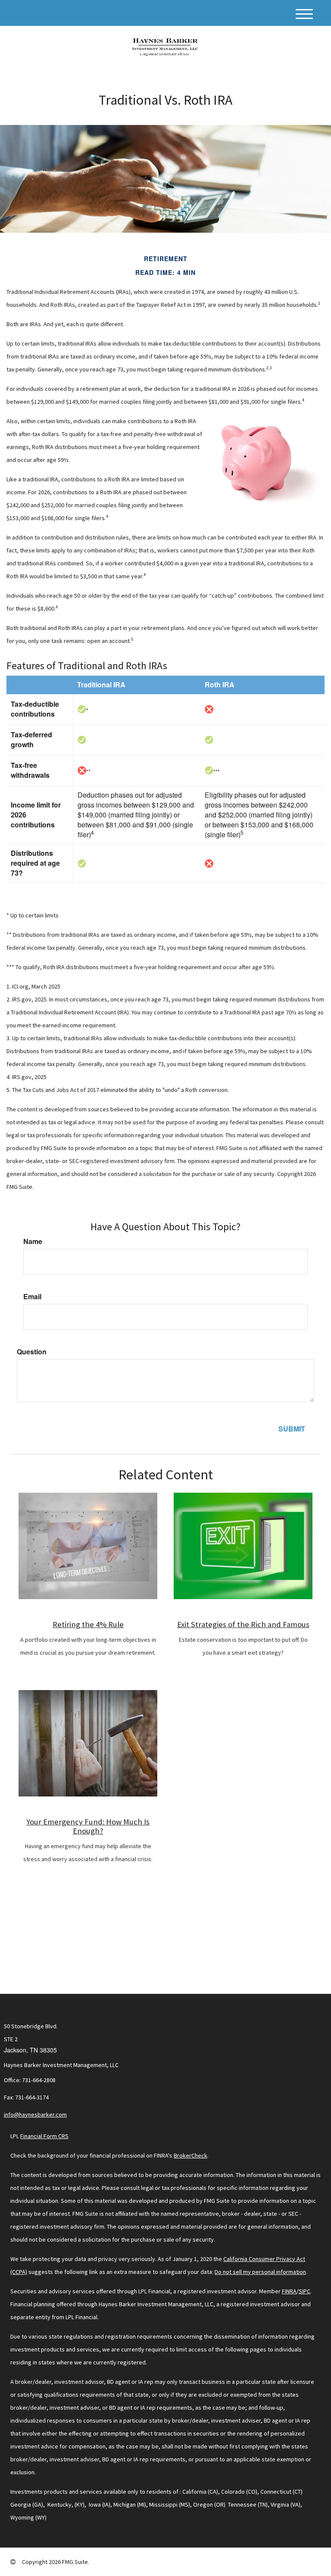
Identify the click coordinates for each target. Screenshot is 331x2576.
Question (32, 1352)
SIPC (304, 2291)
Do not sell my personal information (260, 2272)
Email (32, 1297)
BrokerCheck (190, 2155)
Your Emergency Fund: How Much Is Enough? (88, 1826)
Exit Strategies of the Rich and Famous (243, 1624)
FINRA (289, 2291)
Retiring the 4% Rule (88, 1624)
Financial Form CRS (44, 2136)
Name (33, 1241)
